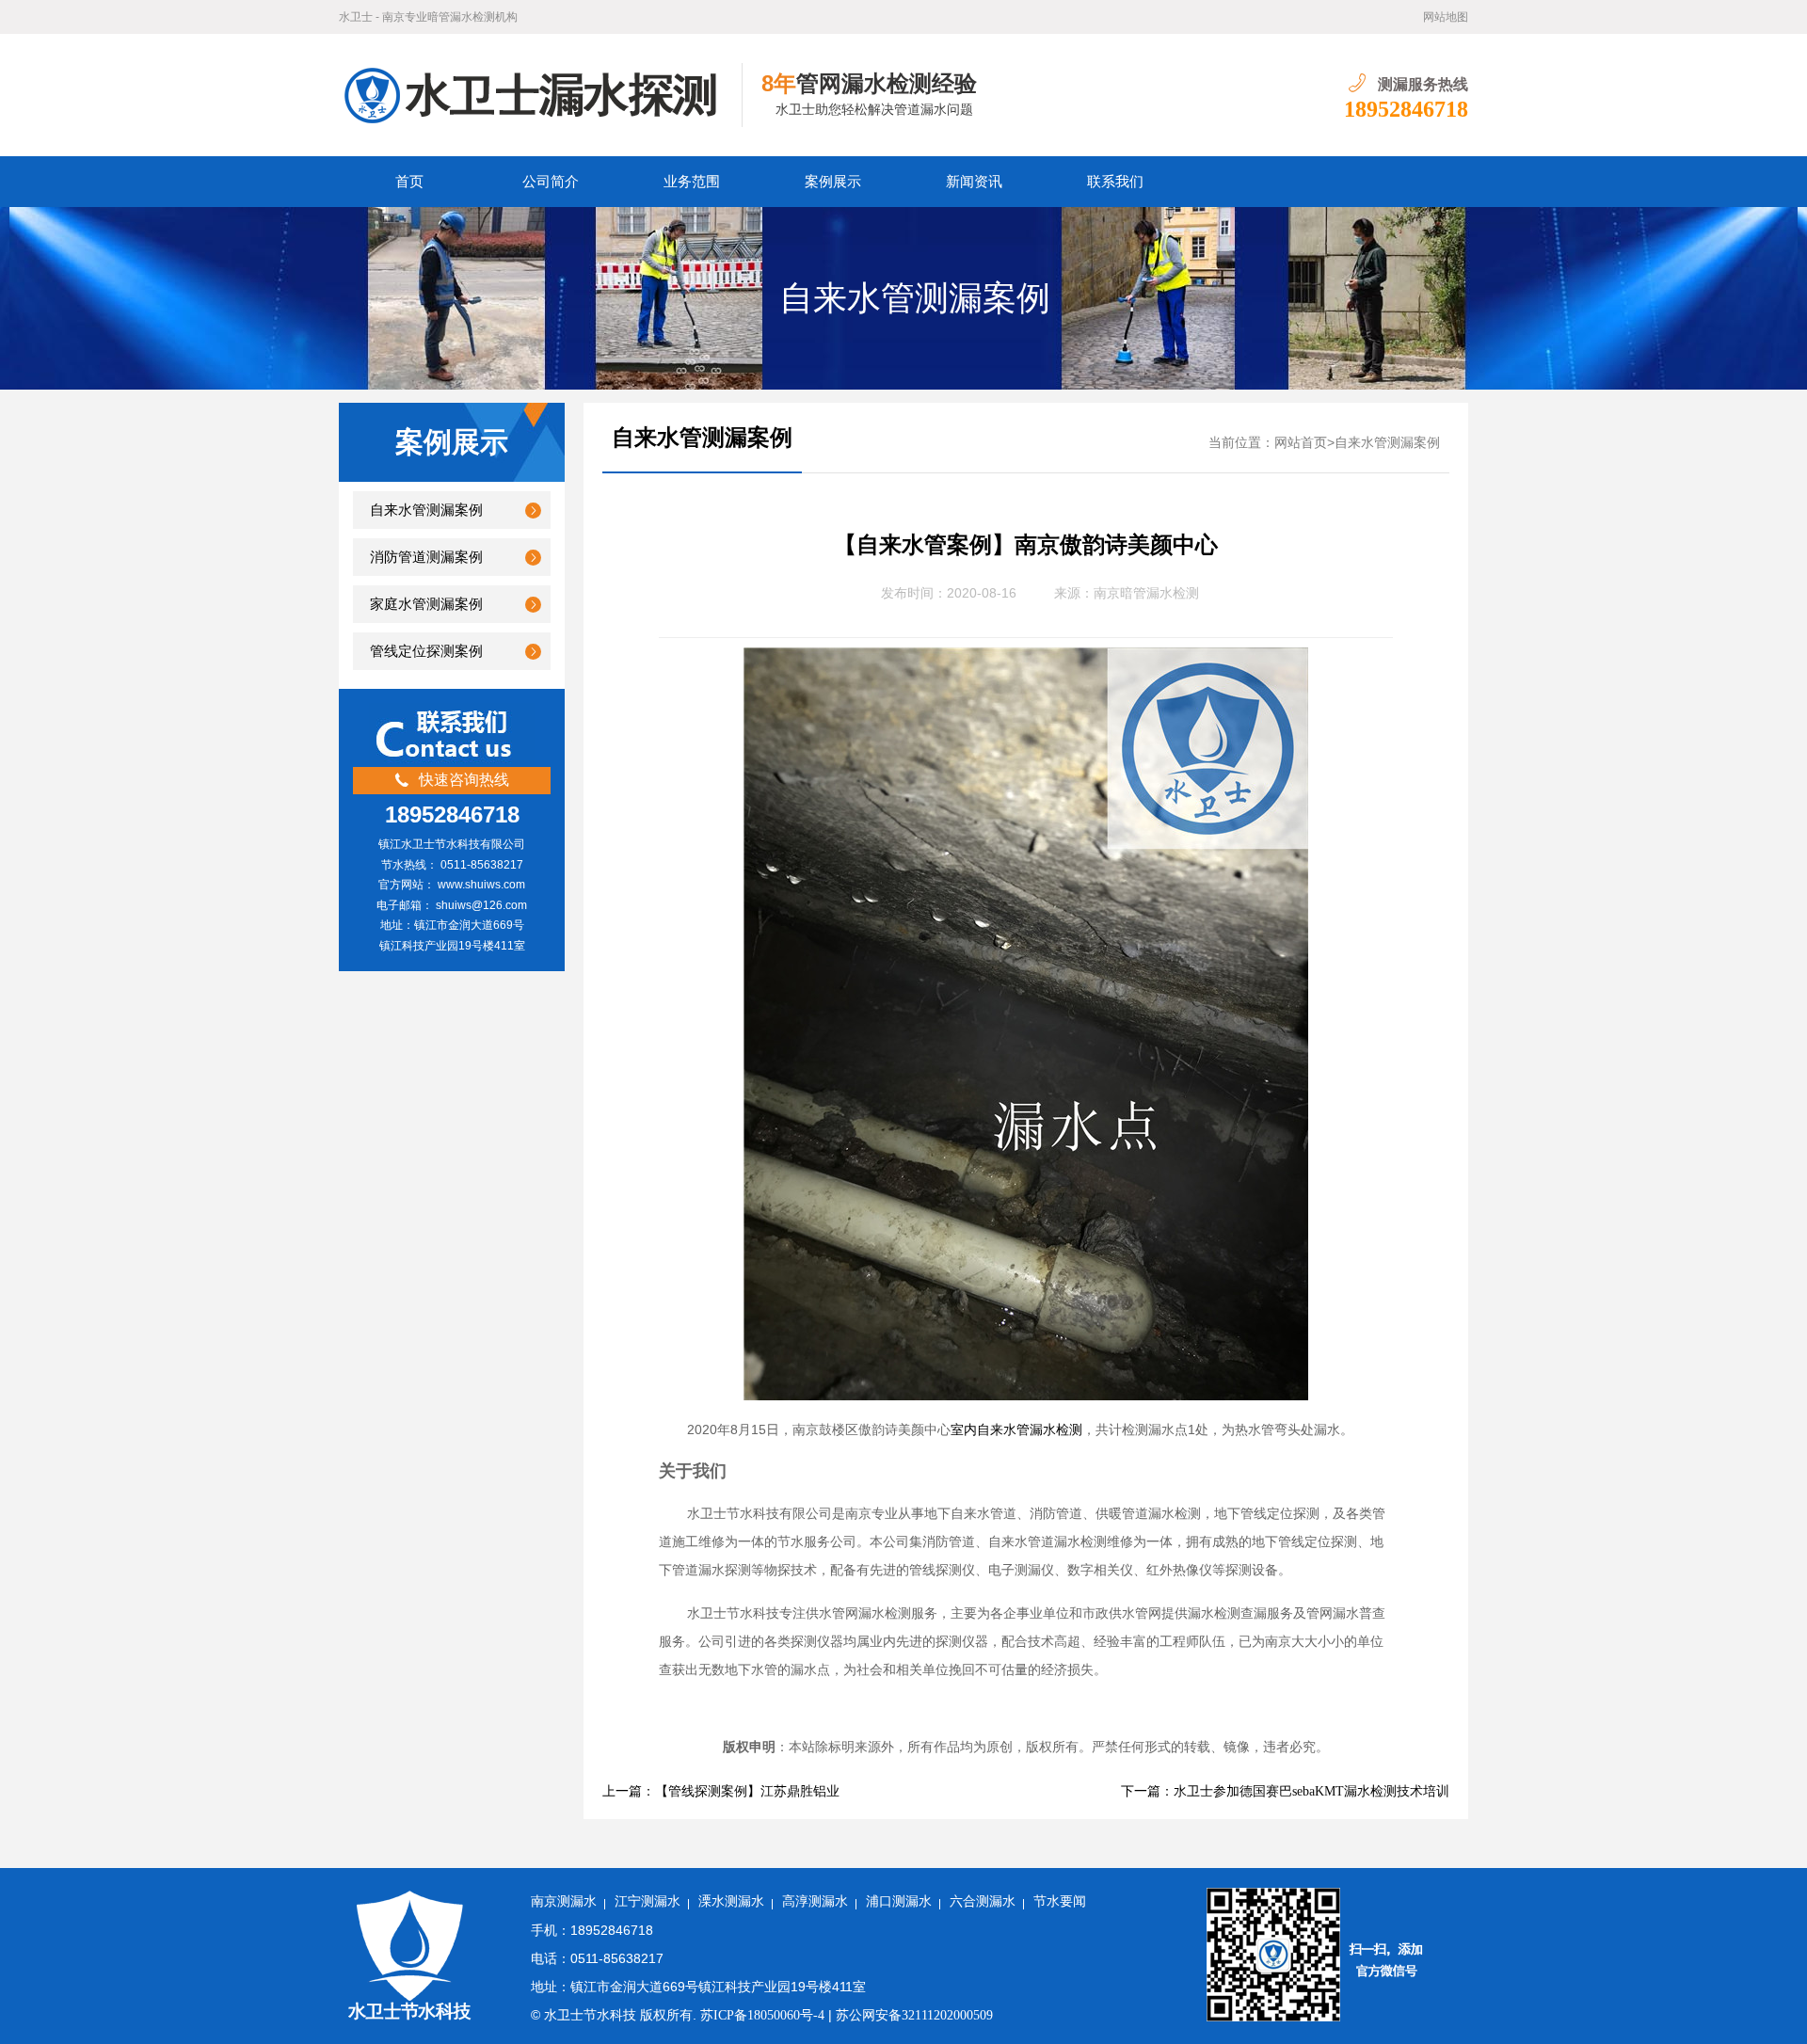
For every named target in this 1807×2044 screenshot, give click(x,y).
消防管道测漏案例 (426, 557)
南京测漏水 (564, 1901)
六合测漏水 (983, 1901)
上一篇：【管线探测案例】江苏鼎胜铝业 (721, 1791)
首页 (409, 182)
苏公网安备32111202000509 (914, 2015)
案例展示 (833, 182)
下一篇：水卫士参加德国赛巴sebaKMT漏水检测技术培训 (1285, 1791)
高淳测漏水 (815, 1901)
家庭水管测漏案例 (426, 604)
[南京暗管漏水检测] (541, 95)
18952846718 (1406, 109)
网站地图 (1446, 17)
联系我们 (1115, 182)
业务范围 (692, 182)
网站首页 (1301, 443)
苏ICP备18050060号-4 (762, 2015)
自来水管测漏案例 (915, 298)
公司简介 (551, 182)
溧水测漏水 (731, 1901)
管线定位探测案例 (426, 651)
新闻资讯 (974, 182)
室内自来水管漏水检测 (1016, 1430)
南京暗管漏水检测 (1146, 593)
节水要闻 (1060, 1901)
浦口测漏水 (899, 1901)
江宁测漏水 (648, 1901)
